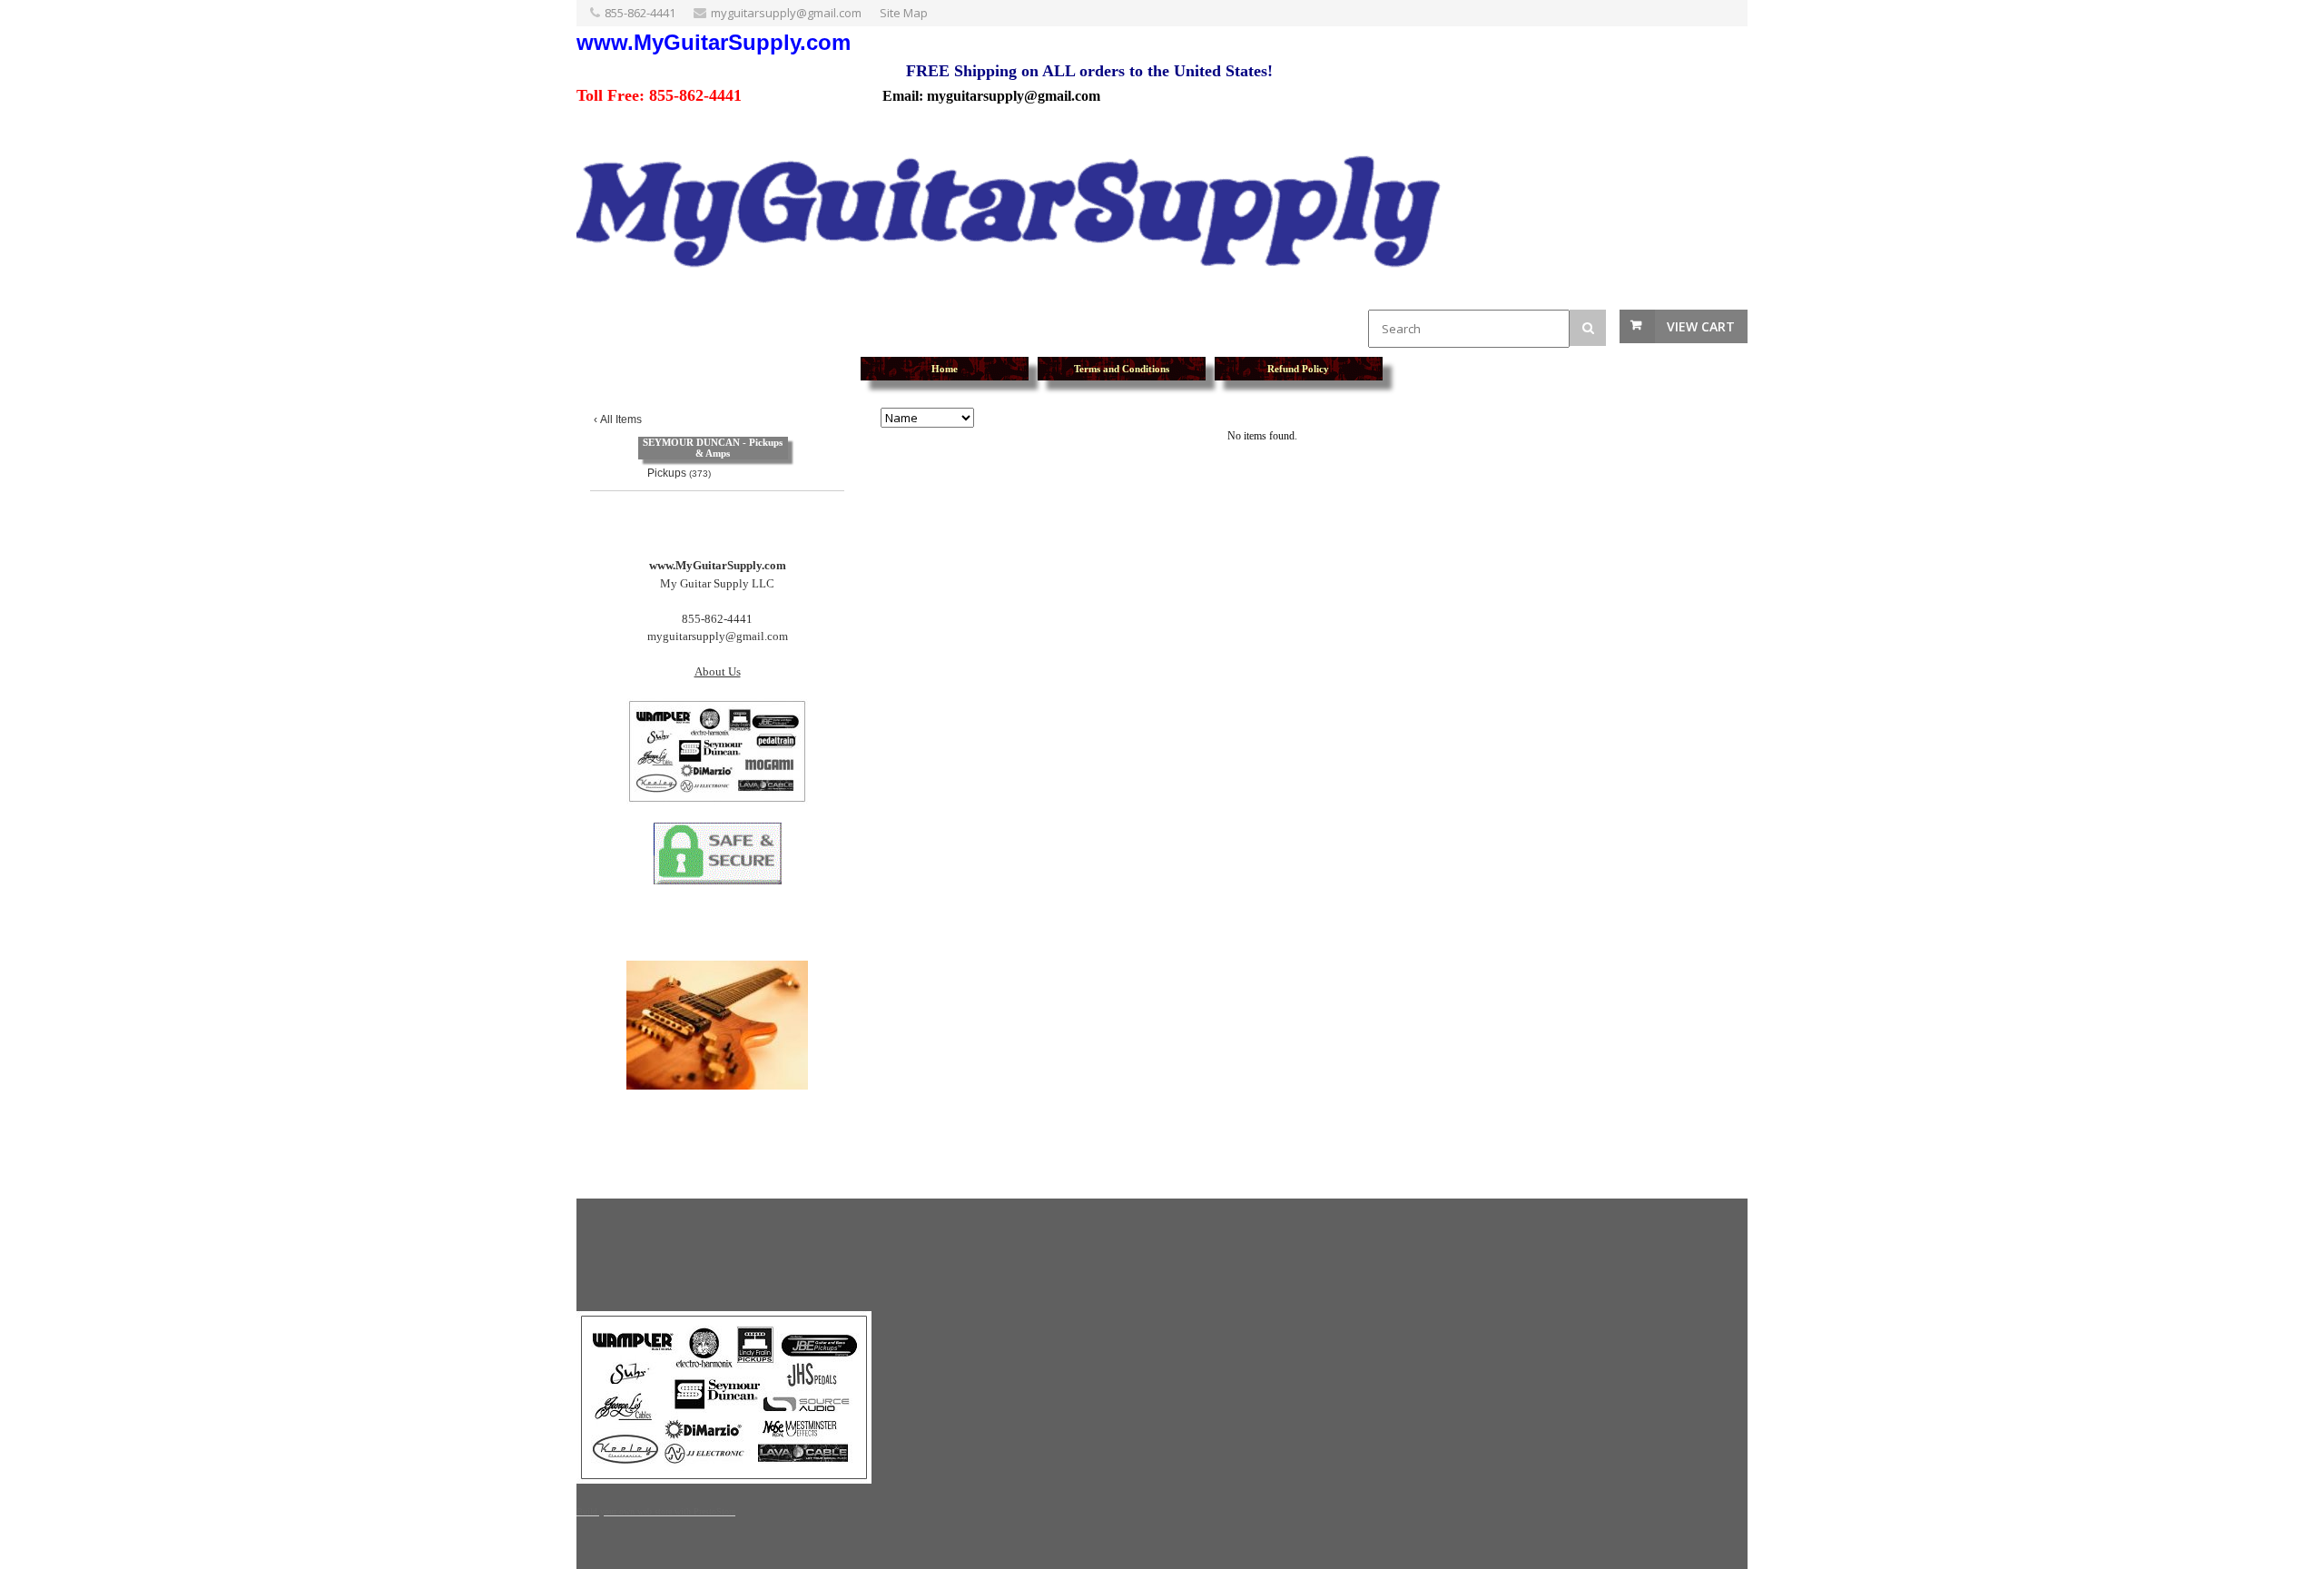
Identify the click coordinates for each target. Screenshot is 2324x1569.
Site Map (904, 13)
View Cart (1701, 326)
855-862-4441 (640, 13)
